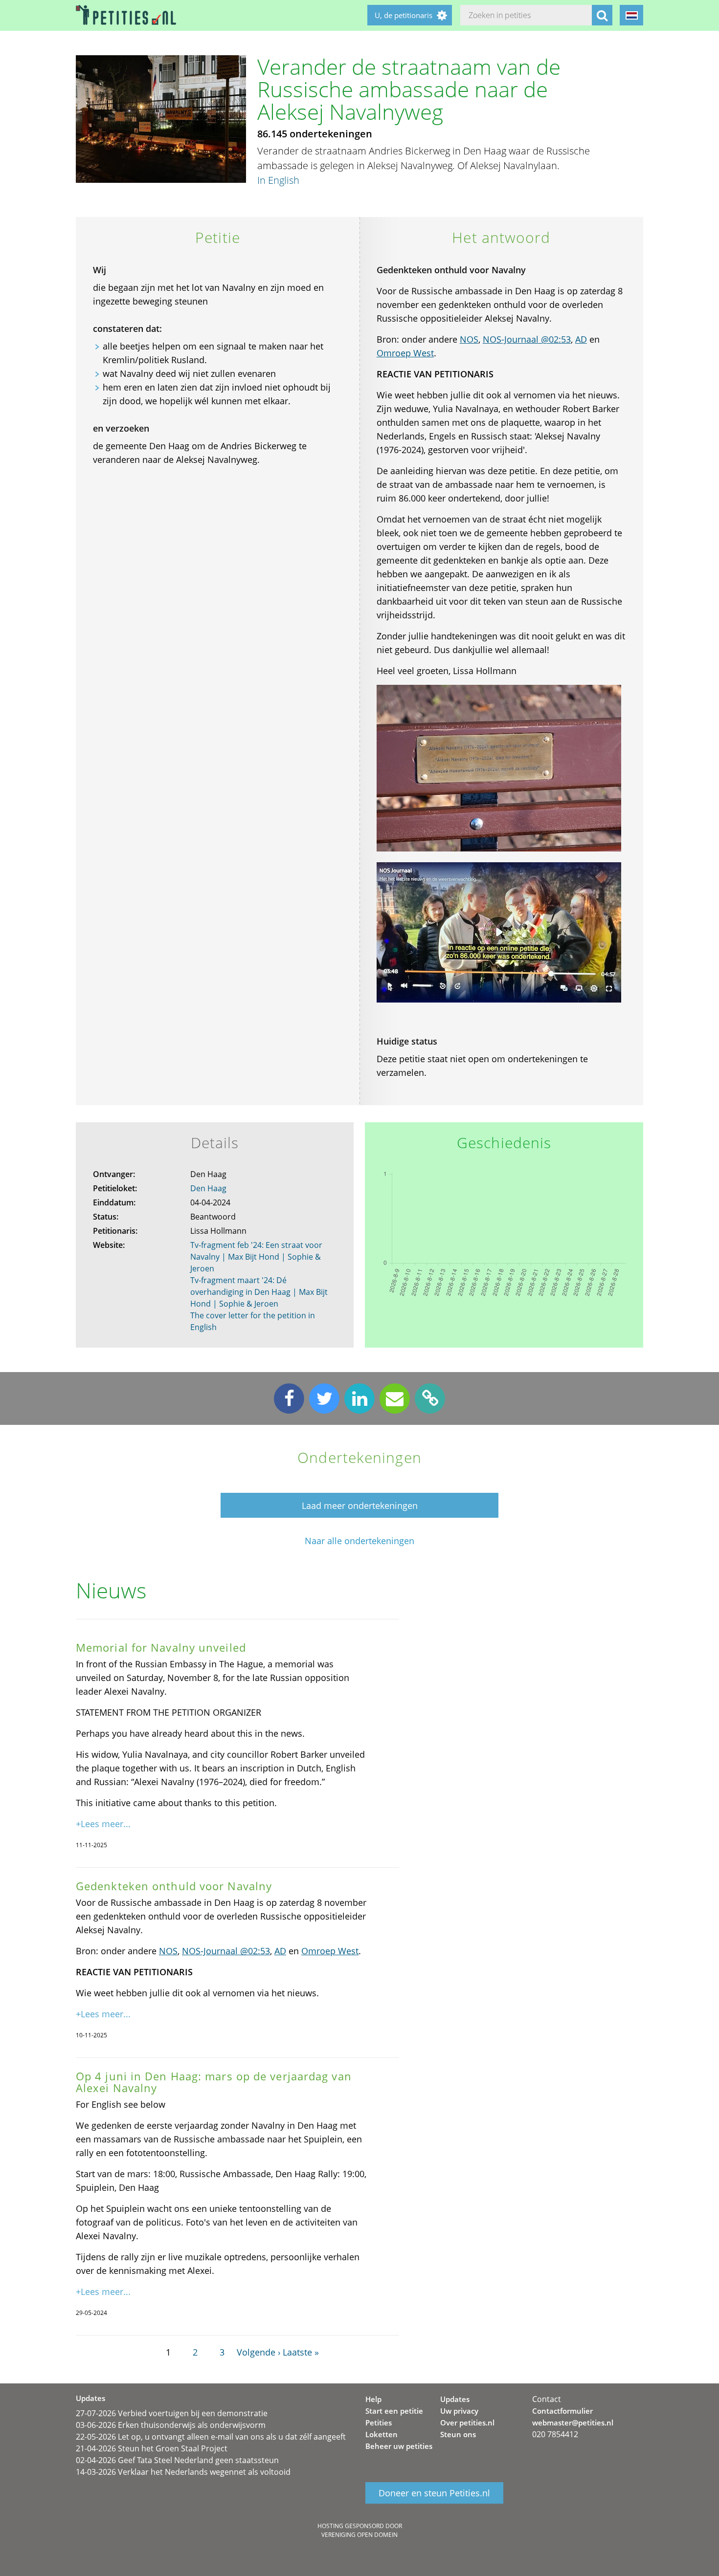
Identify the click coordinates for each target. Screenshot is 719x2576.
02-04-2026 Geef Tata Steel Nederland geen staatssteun (177, 2460)
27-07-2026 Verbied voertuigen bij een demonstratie (172, 2413)
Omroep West (405, 353)
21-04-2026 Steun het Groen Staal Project (152, 2448)
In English (278, 180)
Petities (379, 2423)
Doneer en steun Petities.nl (434, 2493)
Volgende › (258, 2352)
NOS (469, 339)
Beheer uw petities (399, 2446)
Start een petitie (394, 2411)
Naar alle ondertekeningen (359, 1541)
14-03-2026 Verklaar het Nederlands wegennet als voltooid (183, 2472)
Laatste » (301, 2352)
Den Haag (208, 1188)
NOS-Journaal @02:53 (527, 339)
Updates (455, 2399)
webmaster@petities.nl (573, 2423)
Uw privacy (459, 2411)
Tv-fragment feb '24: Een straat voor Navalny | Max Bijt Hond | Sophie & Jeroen (256, 1257)
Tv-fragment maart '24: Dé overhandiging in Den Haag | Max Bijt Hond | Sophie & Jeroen (259, 1292)
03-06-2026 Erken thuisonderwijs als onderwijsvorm (171, 2425)
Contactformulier (562, 2411)
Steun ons (458, 2434)
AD (581, 339)
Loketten (382, 2434)
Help (373, 2399)
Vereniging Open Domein (359, 2535)
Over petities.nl (467, 2423)
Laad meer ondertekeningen (360, 1506)
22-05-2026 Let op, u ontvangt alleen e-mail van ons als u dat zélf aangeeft (211, 2437)
